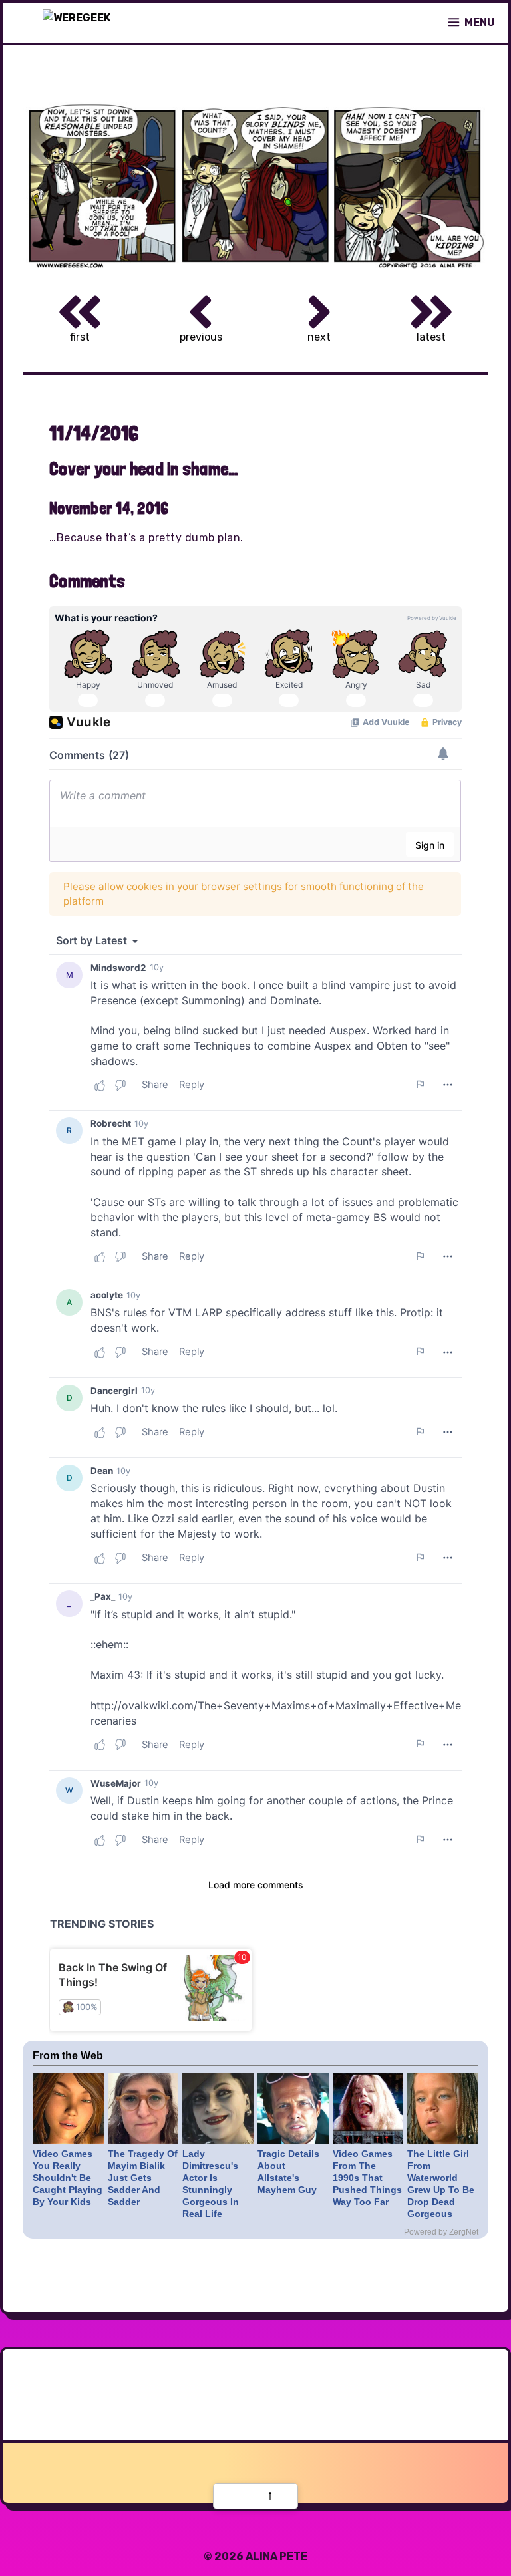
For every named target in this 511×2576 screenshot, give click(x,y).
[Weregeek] (77, 23)
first (80, 337)
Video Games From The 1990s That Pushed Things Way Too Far (367, 2178)
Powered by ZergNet (441, 2232)
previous (201, 337)
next (319, 337)
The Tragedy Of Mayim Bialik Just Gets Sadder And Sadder (143, 2178)
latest (431, 337)
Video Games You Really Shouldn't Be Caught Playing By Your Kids (68, 2178)
